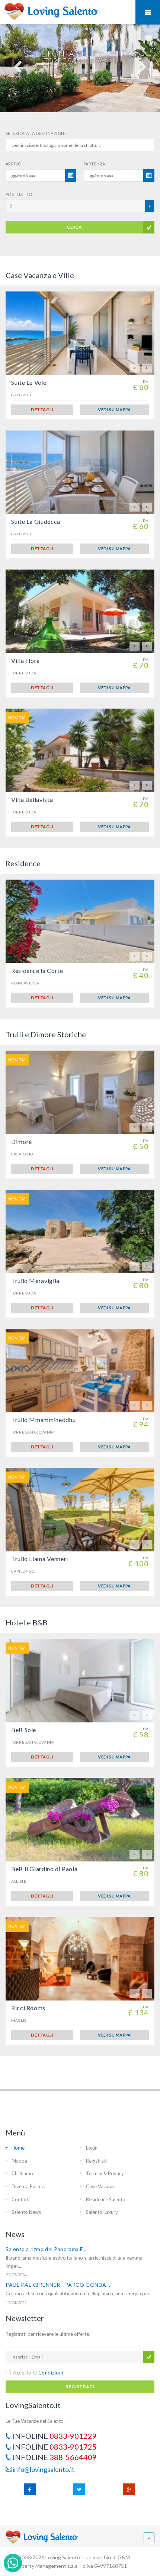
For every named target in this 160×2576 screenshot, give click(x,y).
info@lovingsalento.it (44, 2469)
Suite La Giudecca (36, 521)
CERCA (74, 227)
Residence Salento (106, 2199)
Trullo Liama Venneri (40, 1559)
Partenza (95, 164)
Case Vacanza (101, 2186)
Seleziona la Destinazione (36, 133)
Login (92, 2148)
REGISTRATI (80, 2387)
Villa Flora (25, 660)
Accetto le (38, 2373)
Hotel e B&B (26, 1622)
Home (18, 2148)
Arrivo (14, 164)
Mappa (19, 2161)
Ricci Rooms (28, 2008)
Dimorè (22, 1142)
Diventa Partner (29, 2186)
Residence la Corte (37, 971)
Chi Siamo (22, 2173)
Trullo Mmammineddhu (43, 1420)
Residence (23, 863)
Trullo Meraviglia (35, 1281)
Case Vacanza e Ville (40, 275)
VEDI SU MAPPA (114, 410)
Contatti (21, 2199)
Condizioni (51, 2373)
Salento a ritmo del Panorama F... (46, 2249)
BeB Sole (24, 1730)
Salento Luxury (102, 2212)
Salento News (26, 2212)
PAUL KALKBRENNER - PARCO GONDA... (58, 2285)
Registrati (96, 2161)
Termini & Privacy (105, 2173)
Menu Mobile (148, 12)
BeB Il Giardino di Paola (44, 1869)
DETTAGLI (42, 410)
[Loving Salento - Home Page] (53, 11)
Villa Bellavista (32, 799)
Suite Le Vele (29, 382)
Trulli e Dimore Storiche (46, 1034)
